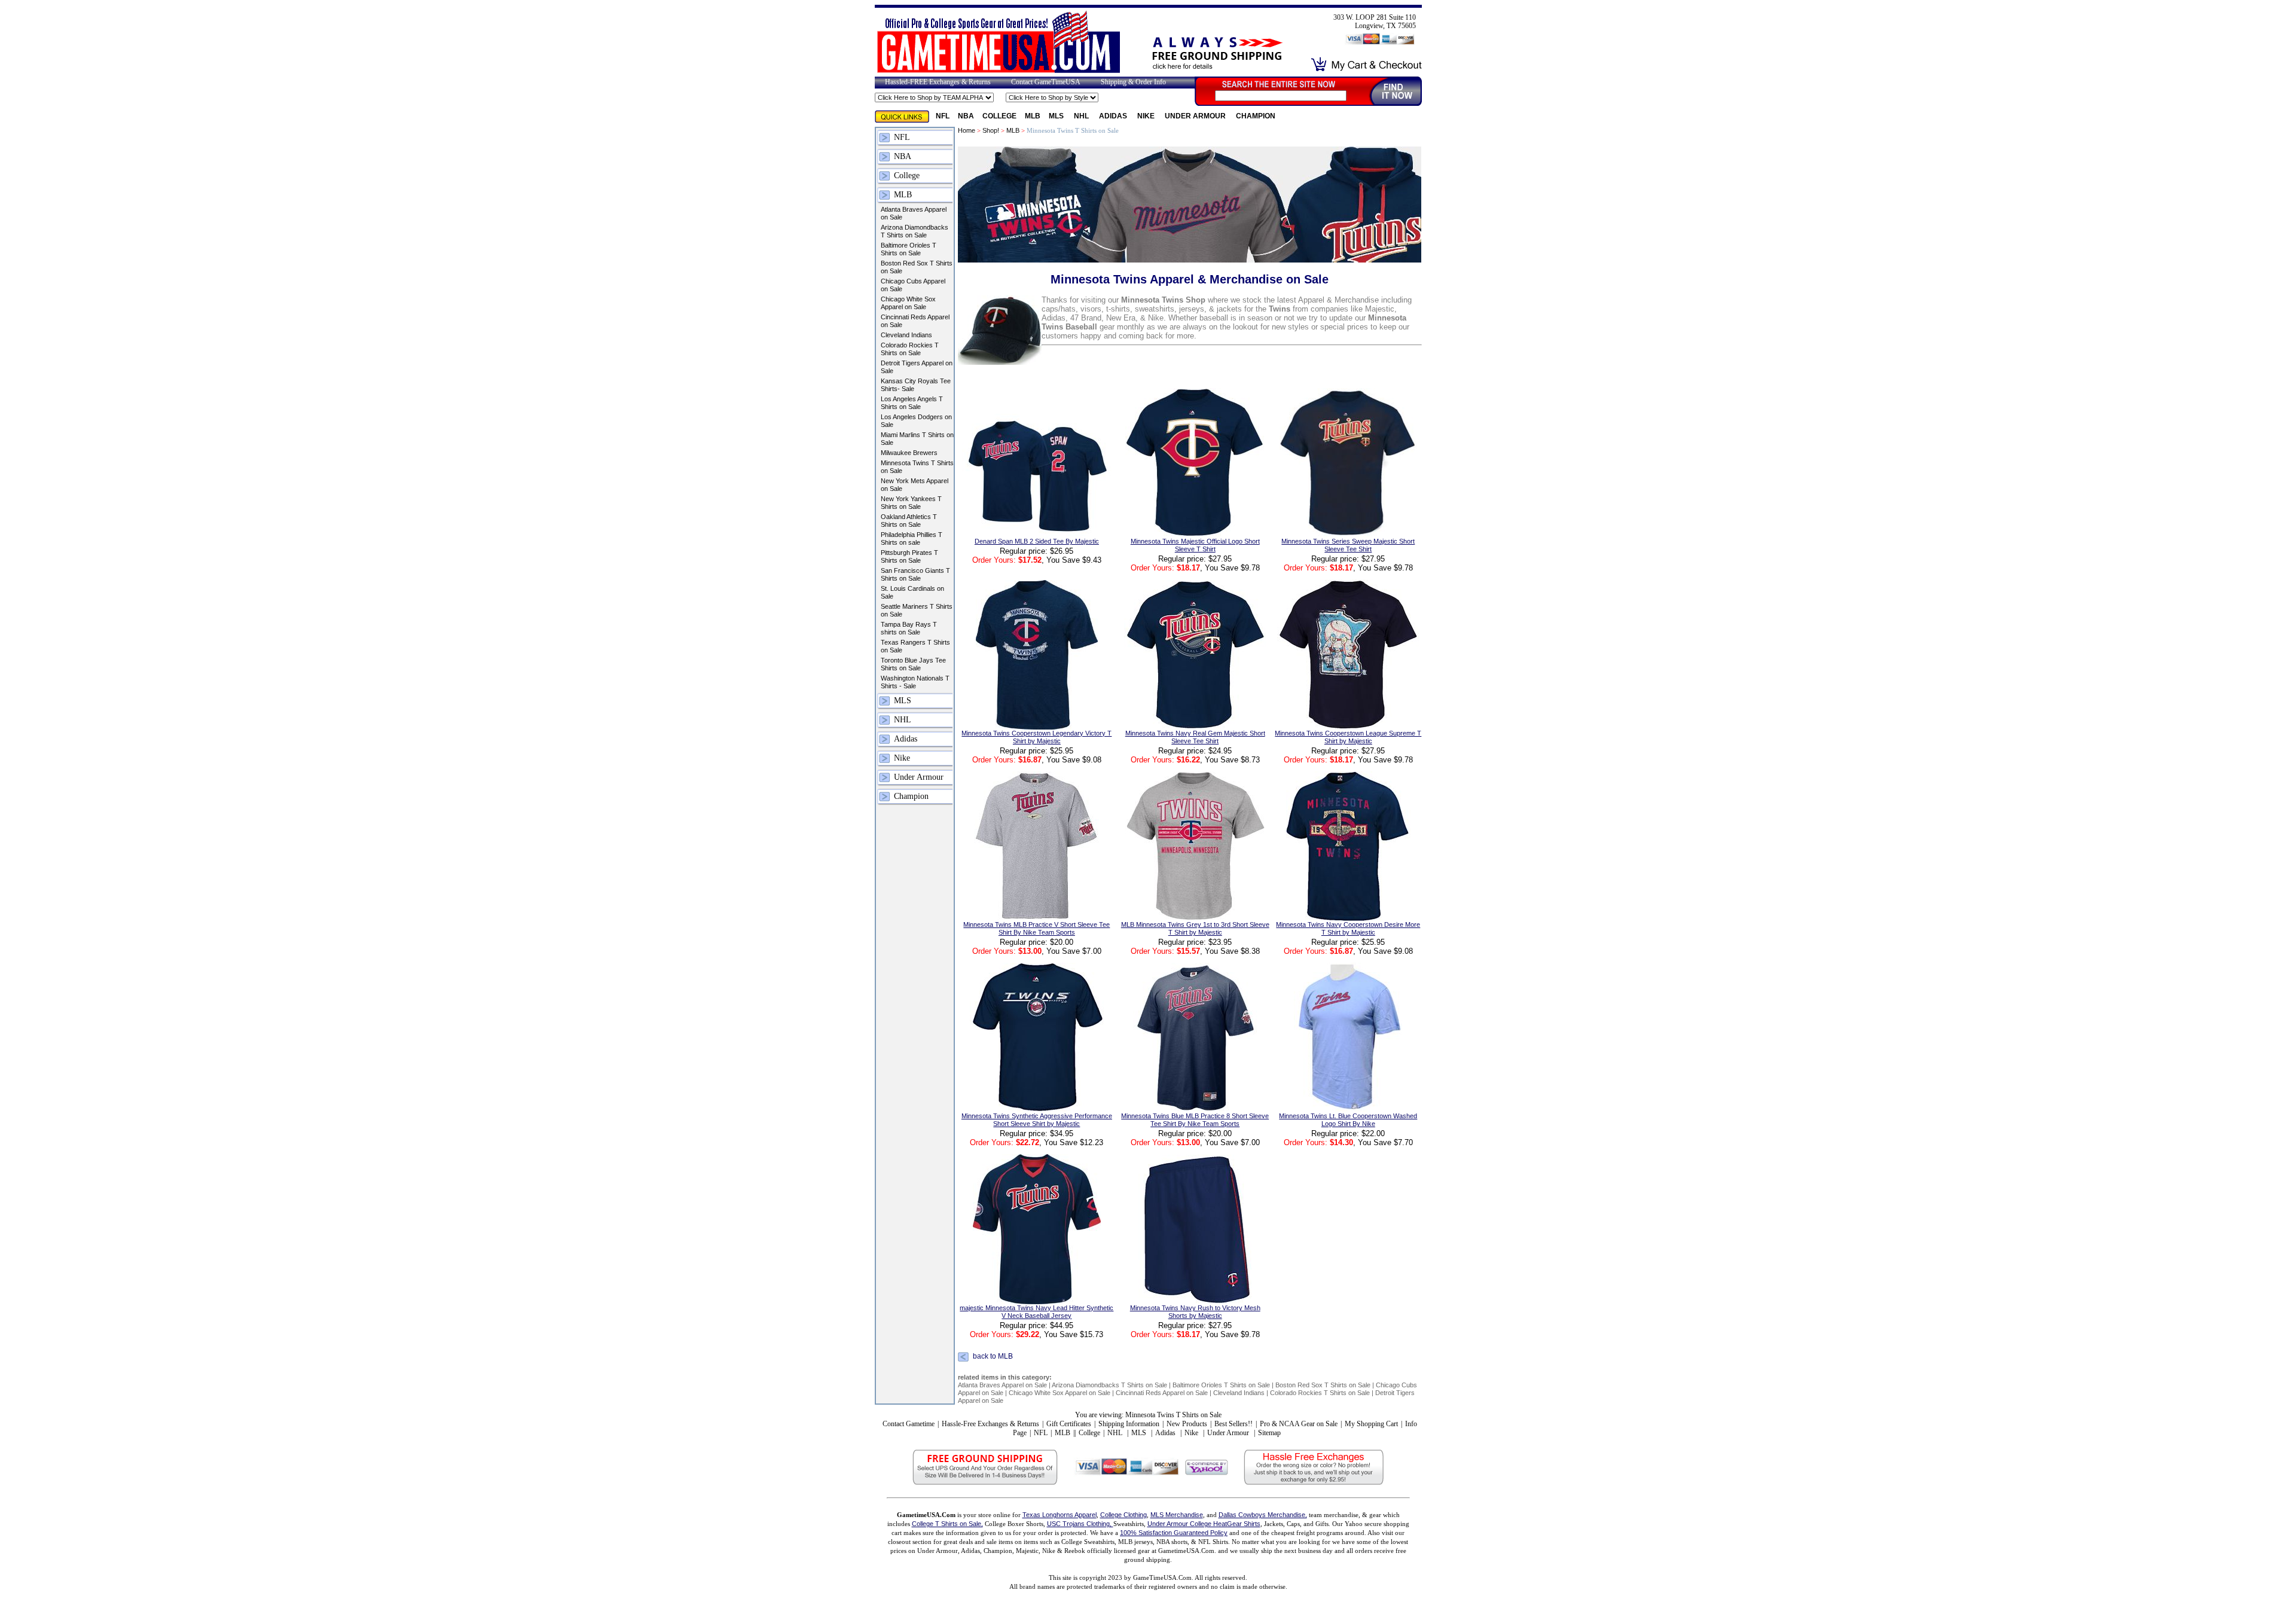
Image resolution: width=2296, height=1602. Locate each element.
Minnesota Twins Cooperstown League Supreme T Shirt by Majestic (1348, 737)
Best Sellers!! (1234, 1424)
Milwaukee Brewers (909, 453)
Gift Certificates (1069, 1424)
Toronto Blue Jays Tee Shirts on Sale (913, 664)
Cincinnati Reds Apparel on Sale (915, 321)
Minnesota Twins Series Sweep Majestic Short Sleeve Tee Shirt (1348, 545)
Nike (1147, 116)
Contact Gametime (909, 1424)
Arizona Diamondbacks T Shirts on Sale (915, 231)
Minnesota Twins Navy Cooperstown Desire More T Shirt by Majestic (1348, 928)
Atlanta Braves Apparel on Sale (914, 213)
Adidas (1114, 116)
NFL (943, 116)
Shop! (991, 130)
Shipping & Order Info (1133, 82)
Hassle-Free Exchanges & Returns (990, 1424)
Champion (1256, 116)
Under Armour (1196, 116)
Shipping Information (1129, 1424)
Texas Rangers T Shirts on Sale (915, 646)
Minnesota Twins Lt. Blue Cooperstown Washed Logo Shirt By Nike (1348, 1120)
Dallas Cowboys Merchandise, (1263, 1515)
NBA (966, 116)
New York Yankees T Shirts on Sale (911, 503)
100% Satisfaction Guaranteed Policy (1174, 1533)
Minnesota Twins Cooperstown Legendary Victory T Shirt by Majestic (1036, 737)
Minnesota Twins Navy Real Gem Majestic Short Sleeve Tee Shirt (1195, 737)
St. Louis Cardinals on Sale (912, 592)
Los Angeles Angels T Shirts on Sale (912, 403)
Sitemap (1269, 1433)
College (999, 116)
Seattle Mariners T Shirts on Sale (917, 610)
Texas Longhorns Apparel (1060, 1515)
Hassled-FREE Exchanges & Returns (938, 82)
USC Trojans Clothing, (1080, 1524)
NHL (1082, 116)
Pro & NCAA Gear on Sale (1299, 1424)
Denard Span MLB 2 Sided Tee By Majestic (1037, 541)
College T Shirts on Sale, (947, 1524)
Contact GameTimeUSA (1046, 82)
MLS (1057, 116)
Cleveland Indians (906, 335)
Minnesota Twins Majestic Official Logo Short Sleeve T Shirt (1195, 545)
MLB (1033, 116)
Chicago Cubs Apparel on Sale (913, 285)
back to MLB (993, 1357)
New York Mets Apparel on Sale (915, 485)
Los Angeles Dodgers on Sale (916, 421)
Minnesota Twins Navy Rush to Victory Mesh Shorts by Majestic (1195, 1312)
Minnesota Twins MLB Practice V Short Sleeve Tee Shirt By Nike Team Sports (1036, 928)
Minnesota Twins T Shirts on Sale (917, 467)
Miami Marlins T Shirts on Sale (917, 439)
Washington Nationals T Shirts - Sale (915, 682)
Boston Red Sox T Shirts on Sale (917, 267)
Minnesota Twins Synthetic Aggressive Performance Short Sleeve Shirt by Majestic (1037, 1120)
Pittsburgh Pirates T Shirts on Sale (909, 556)
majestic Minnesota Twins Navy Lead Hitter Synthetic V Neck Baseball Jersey (1036, 1312)
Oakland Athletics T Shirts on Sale (909, 521)
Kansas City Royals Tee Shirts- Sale (916, 385)
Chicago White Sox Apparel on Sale (908, 303)
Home (967, 130)
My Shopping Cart (1371, 1424)
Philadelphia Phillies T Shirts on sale (912, 538)
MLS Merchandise (1177, 1515)
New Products (1187, 1424)
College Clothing (1123, 1515)
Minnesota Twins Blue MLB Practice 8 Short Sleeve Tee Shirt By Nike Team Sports (1195, 1120)
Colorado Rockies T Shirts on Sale (910, 349)
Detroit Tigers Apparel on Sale (917, 367)
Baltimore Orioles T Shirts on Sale (909, 249)
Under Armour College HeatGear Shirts (1204, 1524)
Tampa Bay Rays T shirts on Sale (909, 628)
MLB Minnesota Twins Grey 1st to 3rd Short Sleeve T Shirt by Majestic (1195, 928)
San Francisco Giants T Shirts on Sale (915, 574)
